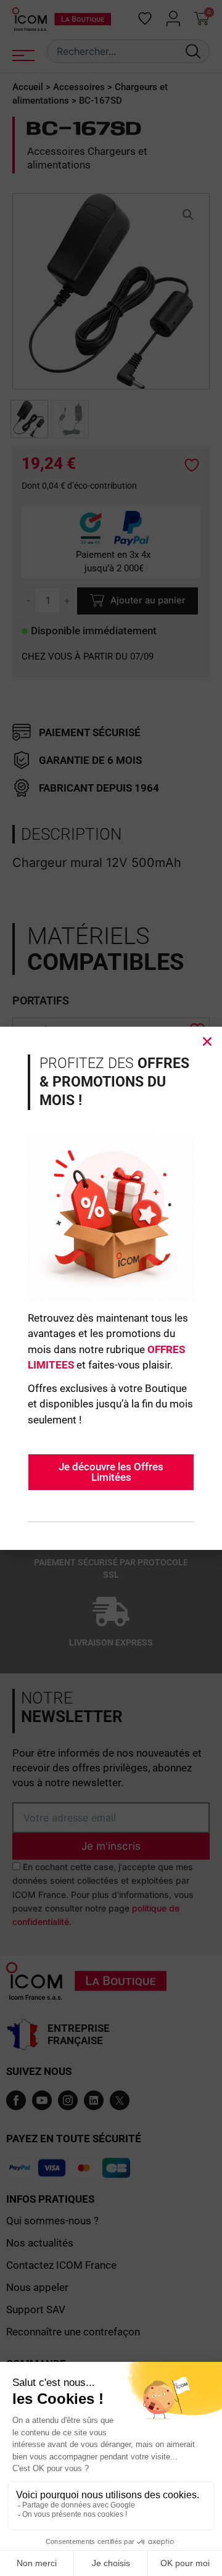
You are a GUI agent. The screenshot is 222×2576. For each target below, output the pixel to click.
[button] (207, 1042)
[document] (111, 1288)
